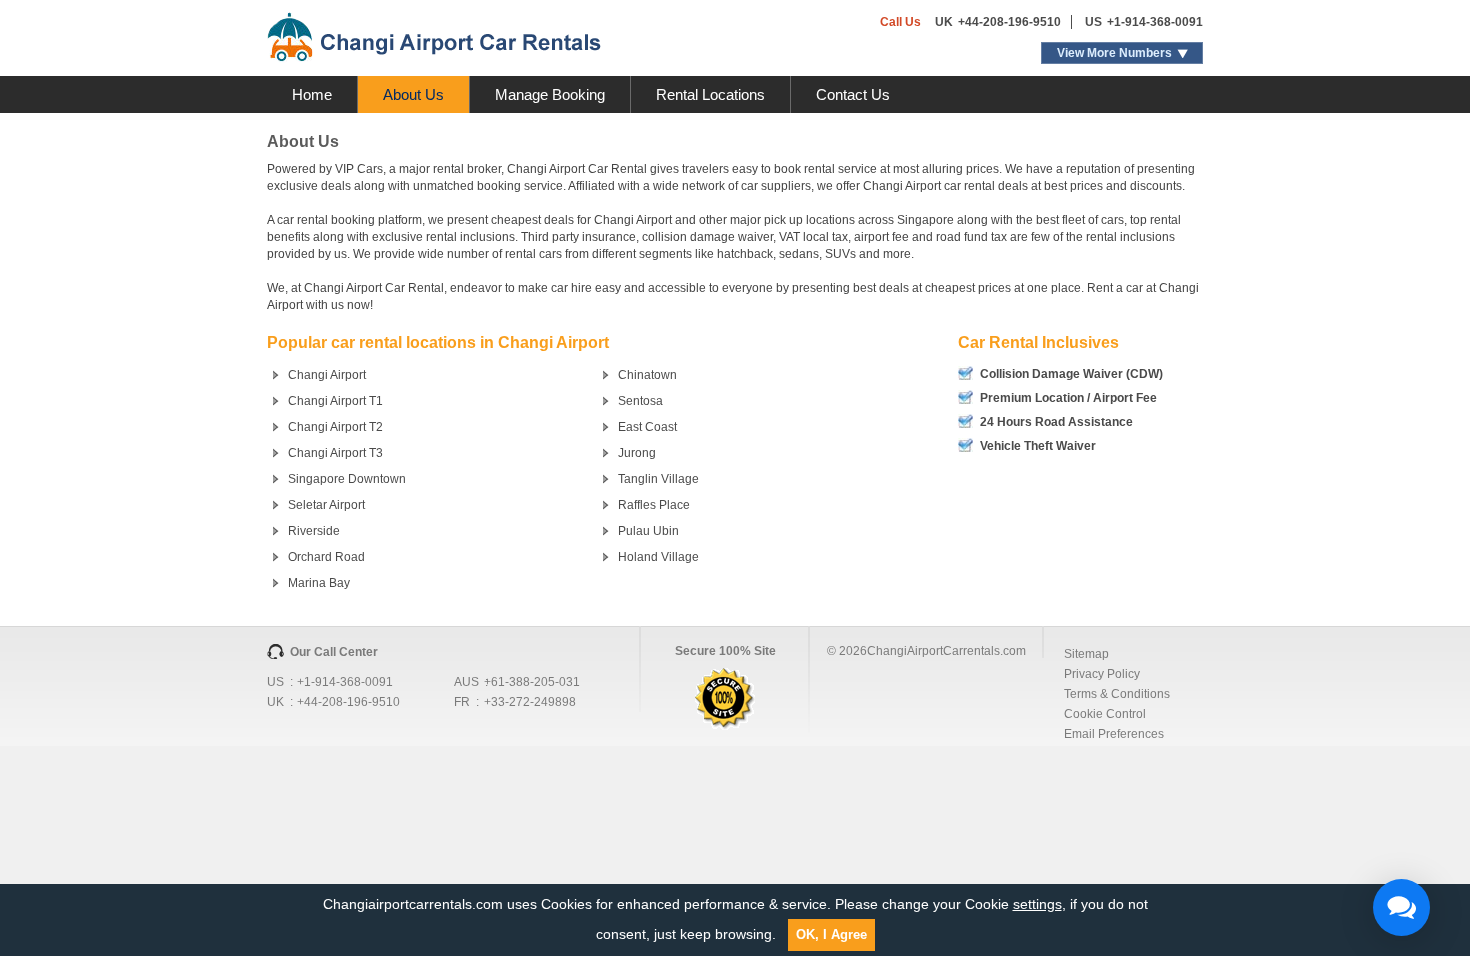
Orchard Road (326, 557)
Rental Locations (710, 94)
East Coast (647, 427)
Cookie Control (1105, 714)
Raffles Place (654, 505)
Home (312, 94)
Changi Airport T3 (335, 453)
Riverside (314, 531)
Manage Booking (550, 94)
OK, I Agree (831, 934)
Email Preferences (1114, 734)
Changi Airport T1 (335, 401)
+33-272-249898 (530, 702)
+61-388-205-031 (532, 682)
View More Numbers (1114, 53)
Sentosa (640, 401)
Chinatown (647, 375)
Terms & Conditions (1117, 694)
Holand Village (658, 557)
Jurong (637, 453)
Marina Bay (319, 583)
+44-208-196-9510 (1009, 22)
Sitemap (1086, 654)
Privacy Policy (1102, 674)
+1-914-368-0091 (1155, 22)
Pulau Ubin (648, 531)
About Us (413, 94)
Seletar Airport (326, 505)
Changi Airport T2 (335, 427)
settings (1037, 904)
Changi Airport (327, 375)
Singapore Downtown (347, 479)
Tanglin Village (658, 479)
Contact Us (853, 94)
